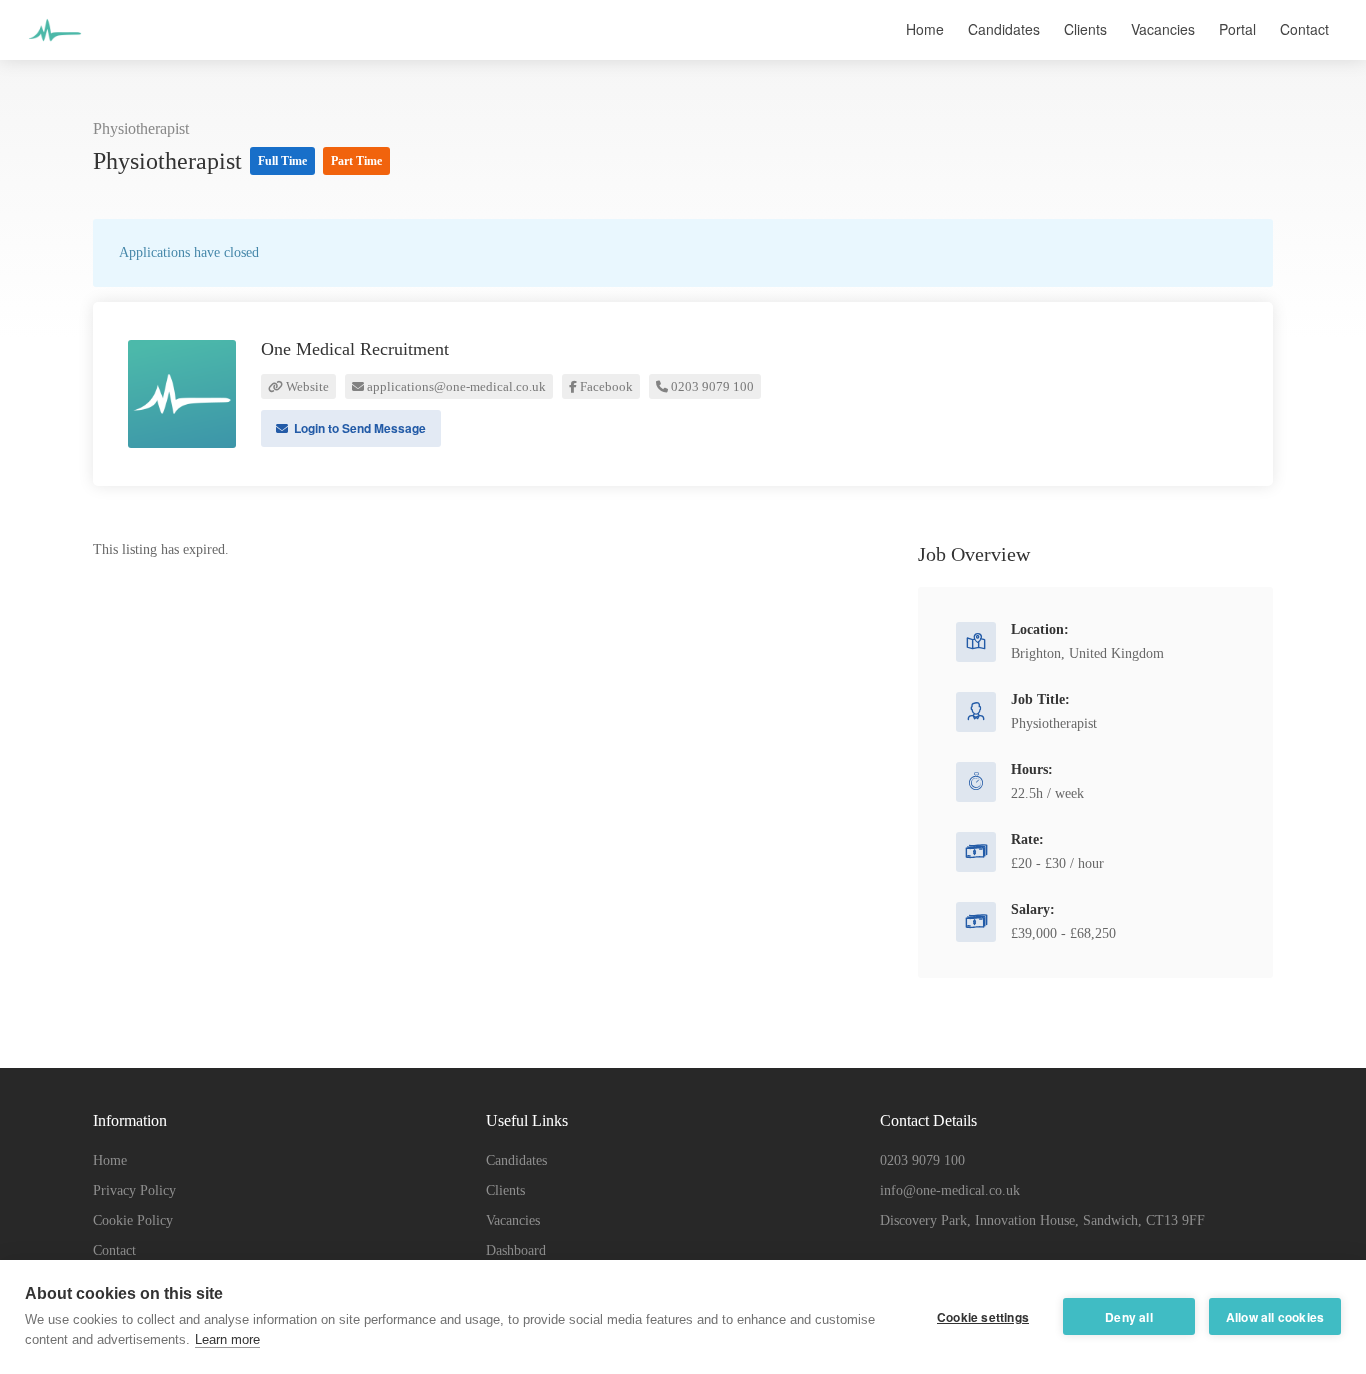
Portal (1237, 29)
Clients (1085, 29)
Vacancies (1163, 29)
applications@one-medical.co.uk (455, 386)
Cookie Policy (133, 1220)
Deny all (1129, 1317)
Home (925, 29)
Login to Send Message (358, 428)
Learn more (227, 1339)
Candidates (1004, 29)
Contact (1304, 29)
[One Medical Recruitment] (54, 53)
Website (306, 386)
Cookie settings (983, 1317)
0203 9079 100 (711, 386)
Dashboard (516, 1250)
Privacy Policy (134, 1190)
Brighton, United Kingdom (1087, 653)
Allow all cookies (1275, 1317)
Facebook (605, 386)
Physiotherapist (141, 128)
